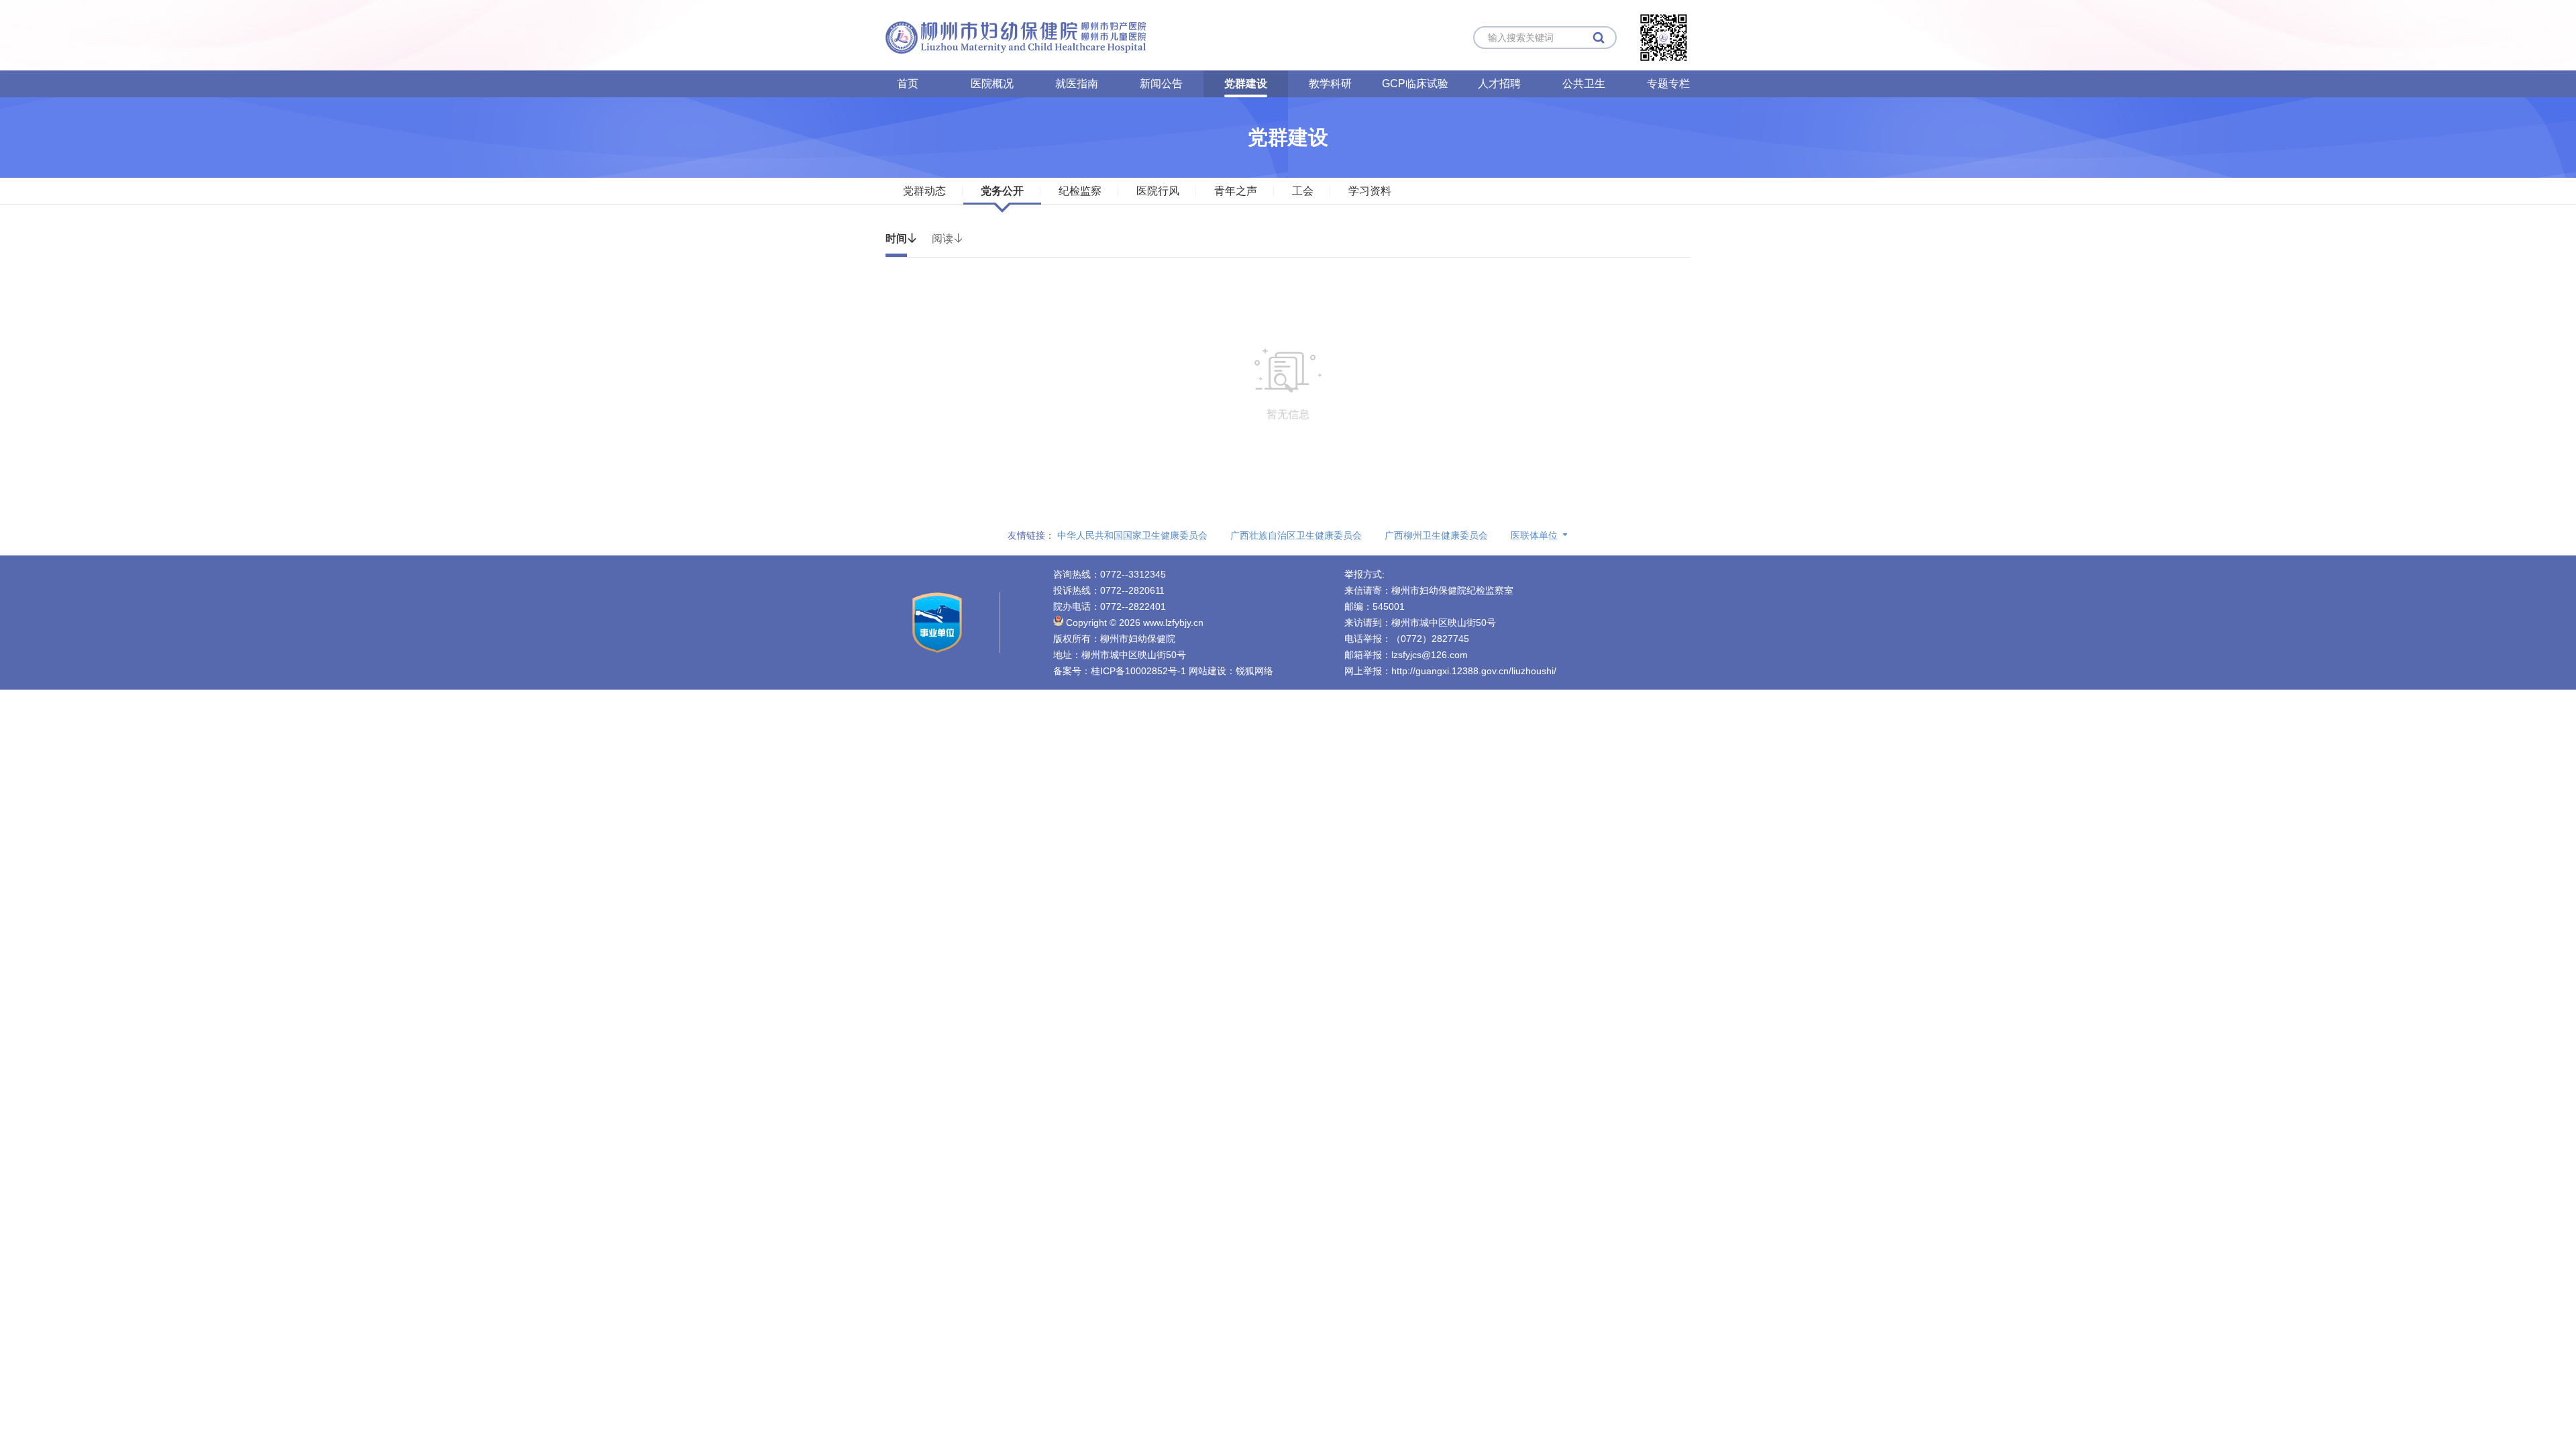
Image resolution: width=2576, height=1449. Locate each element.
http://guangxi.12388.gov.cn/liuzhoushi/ (1474, 671)
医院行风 (1158, 191)
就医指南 (1077, 84)
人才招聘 (1499, 84)
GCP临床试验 (1415, 84)
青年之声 (1236, 191)
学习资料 (1370, 191)
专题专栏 (1668, 84)
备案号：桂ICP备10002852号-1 (1120, 671)
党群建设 (1246, 84)
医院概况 (992, 84)
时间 (902, 238)
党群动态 (924, 191)
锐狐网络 (1254, 671)
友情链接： (1031, 535)
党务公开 (1002, 191)
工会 (1303, 191)
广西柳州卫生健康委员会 (1436, 535)
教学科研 (1330, 84)
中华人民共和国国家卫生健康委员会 (1132, 535)
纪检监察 (1080, 191)
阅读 (948, 238)
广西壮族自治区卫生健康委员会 (1296, 535)
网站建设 (1207, 671)
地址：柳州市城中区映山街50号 (1120, 655)
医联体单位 (1534, 535)
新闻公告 (1161, 84)
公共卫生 (1584, 84)
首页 (908, 84)
